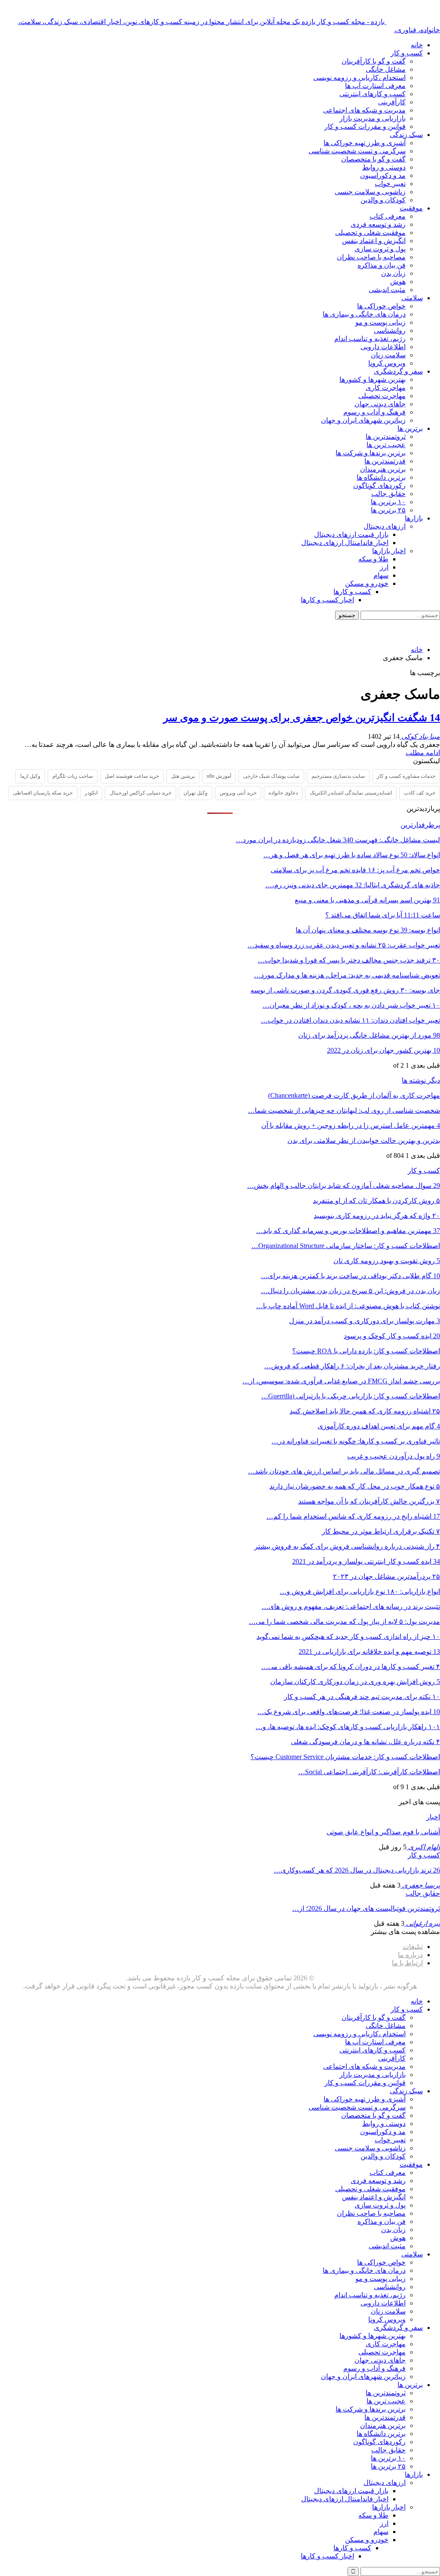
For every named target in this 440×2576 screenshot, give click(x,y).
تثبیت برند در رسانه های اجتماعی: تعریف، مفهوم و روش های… (351, 1606)
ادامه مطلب (423, 753)
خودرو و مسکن (367, 583)
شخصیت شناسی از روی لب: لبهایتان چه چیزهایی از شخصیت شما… (344, 1110)
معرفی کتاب (388, 216)
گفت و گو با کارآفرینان (374, 61)
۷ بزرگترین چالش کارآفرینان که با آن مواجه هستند (369, 1501)
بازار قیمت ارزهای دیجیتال (351, 534)
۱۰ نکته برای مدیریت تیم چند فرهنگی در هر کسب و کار (362, 1697)
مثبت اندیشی (387, 290)
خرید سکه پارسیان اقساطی (43, 793)
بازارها (414, 518)
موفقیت (411, 208)
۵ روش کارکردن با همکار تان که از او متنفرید (376, 1201)
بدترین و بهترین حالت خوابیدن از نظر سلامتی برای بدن (364, 1140)
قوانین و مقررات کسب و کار (365, 126)
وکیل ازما (30, 776)
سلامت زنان (388, 355)
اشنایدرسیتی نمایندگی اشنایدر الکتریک (351, 793)
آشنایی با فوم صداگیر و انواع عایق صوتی (383, 1832)
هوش (398, 282)
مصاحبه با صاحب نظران (371, 257)
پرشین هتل (183, 776)
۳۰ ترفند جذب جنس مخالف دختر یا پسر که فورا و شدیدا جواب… (349, 960)
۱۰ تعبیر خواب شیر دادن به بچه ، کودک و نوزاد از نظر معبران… (351, 1005)
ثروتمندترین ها (386, 437)
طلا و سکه (373, 559)
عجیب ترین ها (386, 445)
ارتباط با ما (407, 1963)
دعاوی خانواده (283, 793)
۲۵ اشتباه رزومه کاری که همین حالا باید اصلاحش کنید (365, 1411)
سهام (381, 575)
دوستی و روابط (384, 167)
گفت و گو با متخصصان (373, 159)
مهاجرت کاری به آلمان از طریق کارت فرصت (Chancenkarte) (354, 1095)
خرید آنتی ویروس (238, 793)
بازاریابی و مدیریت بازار (373, 118)
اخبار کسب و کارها (327, 600)
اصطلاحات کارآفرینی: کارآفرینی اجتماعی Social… (369, 1772)
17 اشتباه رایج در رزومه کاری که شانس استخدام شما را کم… (353, 1516)
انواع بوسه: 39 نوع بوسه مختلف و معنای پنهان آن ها (368, 930)
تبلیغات (413, 1947)
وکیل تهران (196, 793)
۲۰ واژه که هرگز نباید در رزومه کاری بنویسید (377, 1216)
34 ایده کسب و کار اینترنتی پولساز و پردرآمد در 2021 (366, 1561)
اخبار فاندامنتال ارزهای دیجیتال (345, 543)
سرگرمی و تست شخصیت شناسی (357, 151)
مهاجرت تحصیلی (382, 396)
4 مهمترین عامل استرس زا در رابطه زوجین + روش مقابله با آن (351, 1125)
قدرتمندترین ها (385, 461)
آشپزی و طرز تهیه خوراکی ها (365, 143)
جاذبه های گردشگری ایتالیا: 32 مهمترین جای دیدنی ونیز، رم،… (353, 885)
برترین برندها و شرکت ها (371, 453)
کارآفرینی (392, 102)
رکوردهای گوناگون (379, 486)
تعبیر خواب (390, 184)
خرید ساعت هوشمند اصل (132, 776)
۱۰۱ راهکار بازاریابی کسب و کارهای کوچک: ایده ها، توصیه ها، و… (348, 1727)
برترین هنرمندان (383, 469)
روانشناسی (390, 330)
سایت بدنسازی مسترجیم (338, 776)
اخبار (433, 1817)
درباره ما (410, 1955)
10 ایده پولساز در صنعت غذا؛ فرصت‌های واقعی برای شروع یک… (349, 1712)
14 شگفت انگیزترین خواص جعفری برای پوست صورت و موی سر (302, 718)
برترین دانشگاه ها (381, 477)
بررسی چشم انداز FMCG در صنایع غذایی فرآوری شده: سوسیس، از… (341, 1381)
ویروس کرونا (387, 363)
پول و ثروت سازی (380, 249)
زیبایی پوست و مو (380, 322)
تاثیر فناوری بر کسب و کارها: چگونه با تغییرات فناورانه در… (356, 1441)
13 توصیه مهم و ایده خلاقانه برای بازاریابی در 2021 (369, 1652)
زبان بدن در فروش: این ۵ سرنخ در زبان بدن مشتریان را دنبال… (350, 1291)
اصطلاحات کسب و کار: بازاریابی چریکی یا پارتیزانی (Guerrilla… (351, 1396)
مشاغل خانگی (386, 69)
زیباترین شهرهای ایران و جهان (363, 420)
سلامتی (412, 298)
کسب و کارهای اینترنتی (373, 94)
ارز (384, 567)
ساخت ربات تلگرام (73, 776)
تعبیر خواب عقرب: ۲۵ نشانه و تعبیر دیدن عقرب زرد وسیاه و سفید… (344, 945)
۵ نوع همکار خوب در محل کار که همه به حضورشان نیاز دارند (355, 1486)
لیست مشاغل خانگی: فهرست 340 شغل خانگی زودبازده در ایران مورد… (338, 840)
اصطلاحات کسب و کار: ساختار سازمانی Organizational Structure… (346, 1246)
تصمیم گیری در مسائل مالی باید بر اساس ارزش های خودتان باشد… (344, 1471)
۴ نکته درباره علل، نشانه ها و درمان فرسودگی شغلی (365, 1742)
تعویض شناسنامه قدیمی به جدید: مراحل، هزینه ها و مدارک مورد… (347, 975)
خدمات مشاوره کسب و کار (406, 776)
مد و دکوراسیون (383, 175)
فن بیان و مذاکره (382, 265)
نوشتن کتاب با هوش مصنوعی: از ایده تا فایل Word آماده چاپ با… (348, 1306)
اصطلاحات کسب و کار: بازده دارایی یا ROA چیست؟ (366, 1351)
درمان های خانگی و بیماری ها (364, 314)
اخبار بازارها (389, 551)
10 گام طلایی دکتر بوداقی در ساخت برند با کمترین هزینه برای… (350, 1276)
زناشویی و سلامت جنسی (370, 192)
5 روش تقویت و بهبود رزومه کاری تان (387, 1261)
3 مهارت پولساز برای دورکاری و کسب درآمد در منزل (365, 1321)
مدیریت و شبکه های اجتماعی (364, 110)
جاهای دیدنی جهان (380, 404)
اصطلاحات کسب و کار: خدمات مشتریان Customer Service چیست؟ (345, 1757)
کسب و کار (407, 53)
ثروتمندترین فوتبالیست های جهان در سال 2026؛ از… (366, 1908)
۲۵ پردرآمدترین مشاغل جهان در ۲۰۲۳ (387, 1576)
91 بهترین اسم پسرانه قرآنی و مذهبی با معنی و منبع (367, 900)
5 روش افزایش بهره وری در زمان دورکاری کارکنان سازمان (355, 1682)
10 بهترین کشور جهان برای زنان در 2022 (383, 1050)
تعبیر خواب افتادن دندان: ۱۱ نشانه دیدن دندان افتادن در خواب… (350, 1020)
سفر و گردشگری (398, 371)
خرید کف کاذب (420, 793)
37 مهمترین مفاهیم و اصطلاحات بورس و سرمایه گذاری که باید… (348, 1231)
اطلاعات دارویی (383, 347)
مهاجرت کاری (386, 388)
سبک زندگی (406, 135)
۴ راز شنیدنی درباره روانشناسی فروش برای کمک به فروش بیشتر (347, 1546)
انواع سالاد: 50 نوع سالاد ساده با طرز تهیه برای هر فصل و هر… (352, 855)
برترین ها (410, 428)
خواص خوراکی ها (381, 306)
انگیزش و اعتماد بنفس (374, 241)
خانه (417, 45)
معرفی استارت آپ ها (375, 86)
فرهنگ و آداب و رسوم (374, 412)
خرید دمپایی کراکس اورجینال (141, 793)
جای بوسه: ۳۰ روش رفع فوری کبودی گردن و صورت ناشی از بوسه (345, 990)
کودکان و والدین (383, 200)
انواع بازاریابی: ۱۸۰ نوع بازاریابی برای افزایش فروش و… (360, 1591)
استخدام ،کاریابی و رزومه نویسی (359, 78)
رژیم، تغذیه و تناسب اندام (370, 339)
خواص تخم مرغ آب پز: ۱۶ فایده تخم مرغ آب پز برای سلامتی (355, 870)
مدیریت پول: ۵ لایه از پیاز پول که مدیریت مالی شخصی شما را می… (344, 1621)
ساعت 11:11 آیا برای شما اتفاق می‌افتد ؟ (383, 915)
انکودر (91, 793)
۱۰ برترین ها (388, 502)
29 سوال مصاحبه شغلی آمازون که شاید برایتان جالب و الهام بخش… (344, 1186)
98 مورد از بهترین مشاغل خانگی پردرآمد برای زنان (369, 1035)
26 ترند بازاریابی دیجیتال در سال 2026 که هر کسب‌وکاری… (357, 1870)
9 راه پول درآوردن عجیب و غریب (394, 1456)
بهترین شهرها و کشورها (373, 379)
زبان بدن (393, 273)
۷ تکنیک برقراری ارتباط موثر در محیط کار (381, 1531)
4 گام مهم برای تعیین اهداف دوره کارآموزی (379, 1426)
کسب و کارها (352, 592)
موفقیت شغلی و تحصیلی (370, 233)
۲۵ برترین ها (388, 510)
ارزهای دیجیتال (385, 526)
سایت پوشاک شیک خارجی (271, 776)
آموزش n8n (219, 776)
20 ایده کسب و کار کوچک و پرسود (392, 1336)
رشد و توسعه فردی (378, 224)
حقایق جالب (388, 494)
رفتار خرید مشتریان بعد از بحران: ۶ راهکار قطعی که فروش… (352, 1366)
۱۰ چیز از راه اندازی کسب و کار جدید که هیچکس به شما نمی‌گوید (348, 1637)
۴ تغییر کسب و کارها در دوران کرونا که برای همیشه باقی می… (351, 1667)
